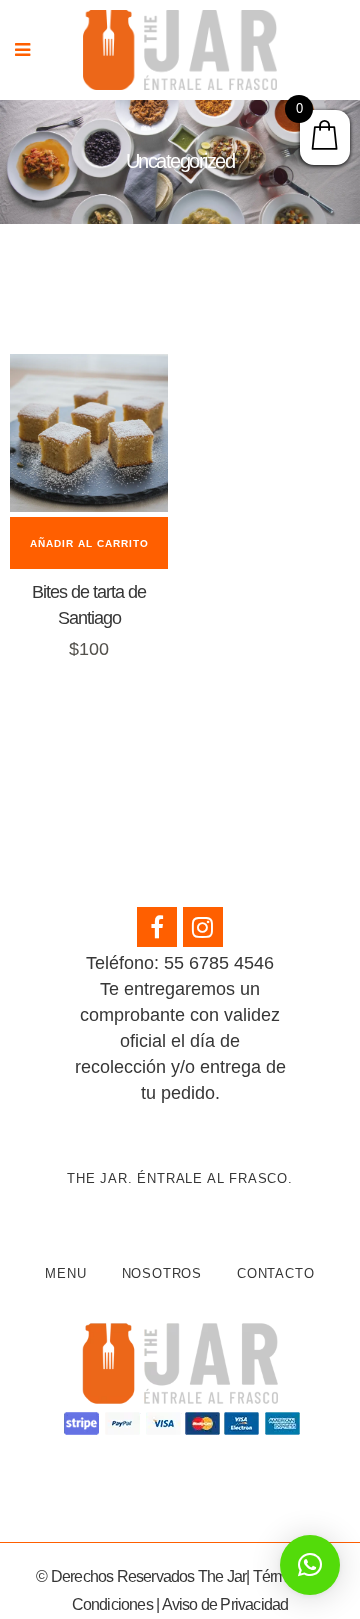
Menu (65, 1273)
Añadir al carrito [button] (89, 543)
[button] (310, 1565)
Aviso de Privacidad (225, 1604)
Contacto (275, 1273)
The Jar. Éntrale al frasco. (180, 1178)
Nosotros (162, 1273)
